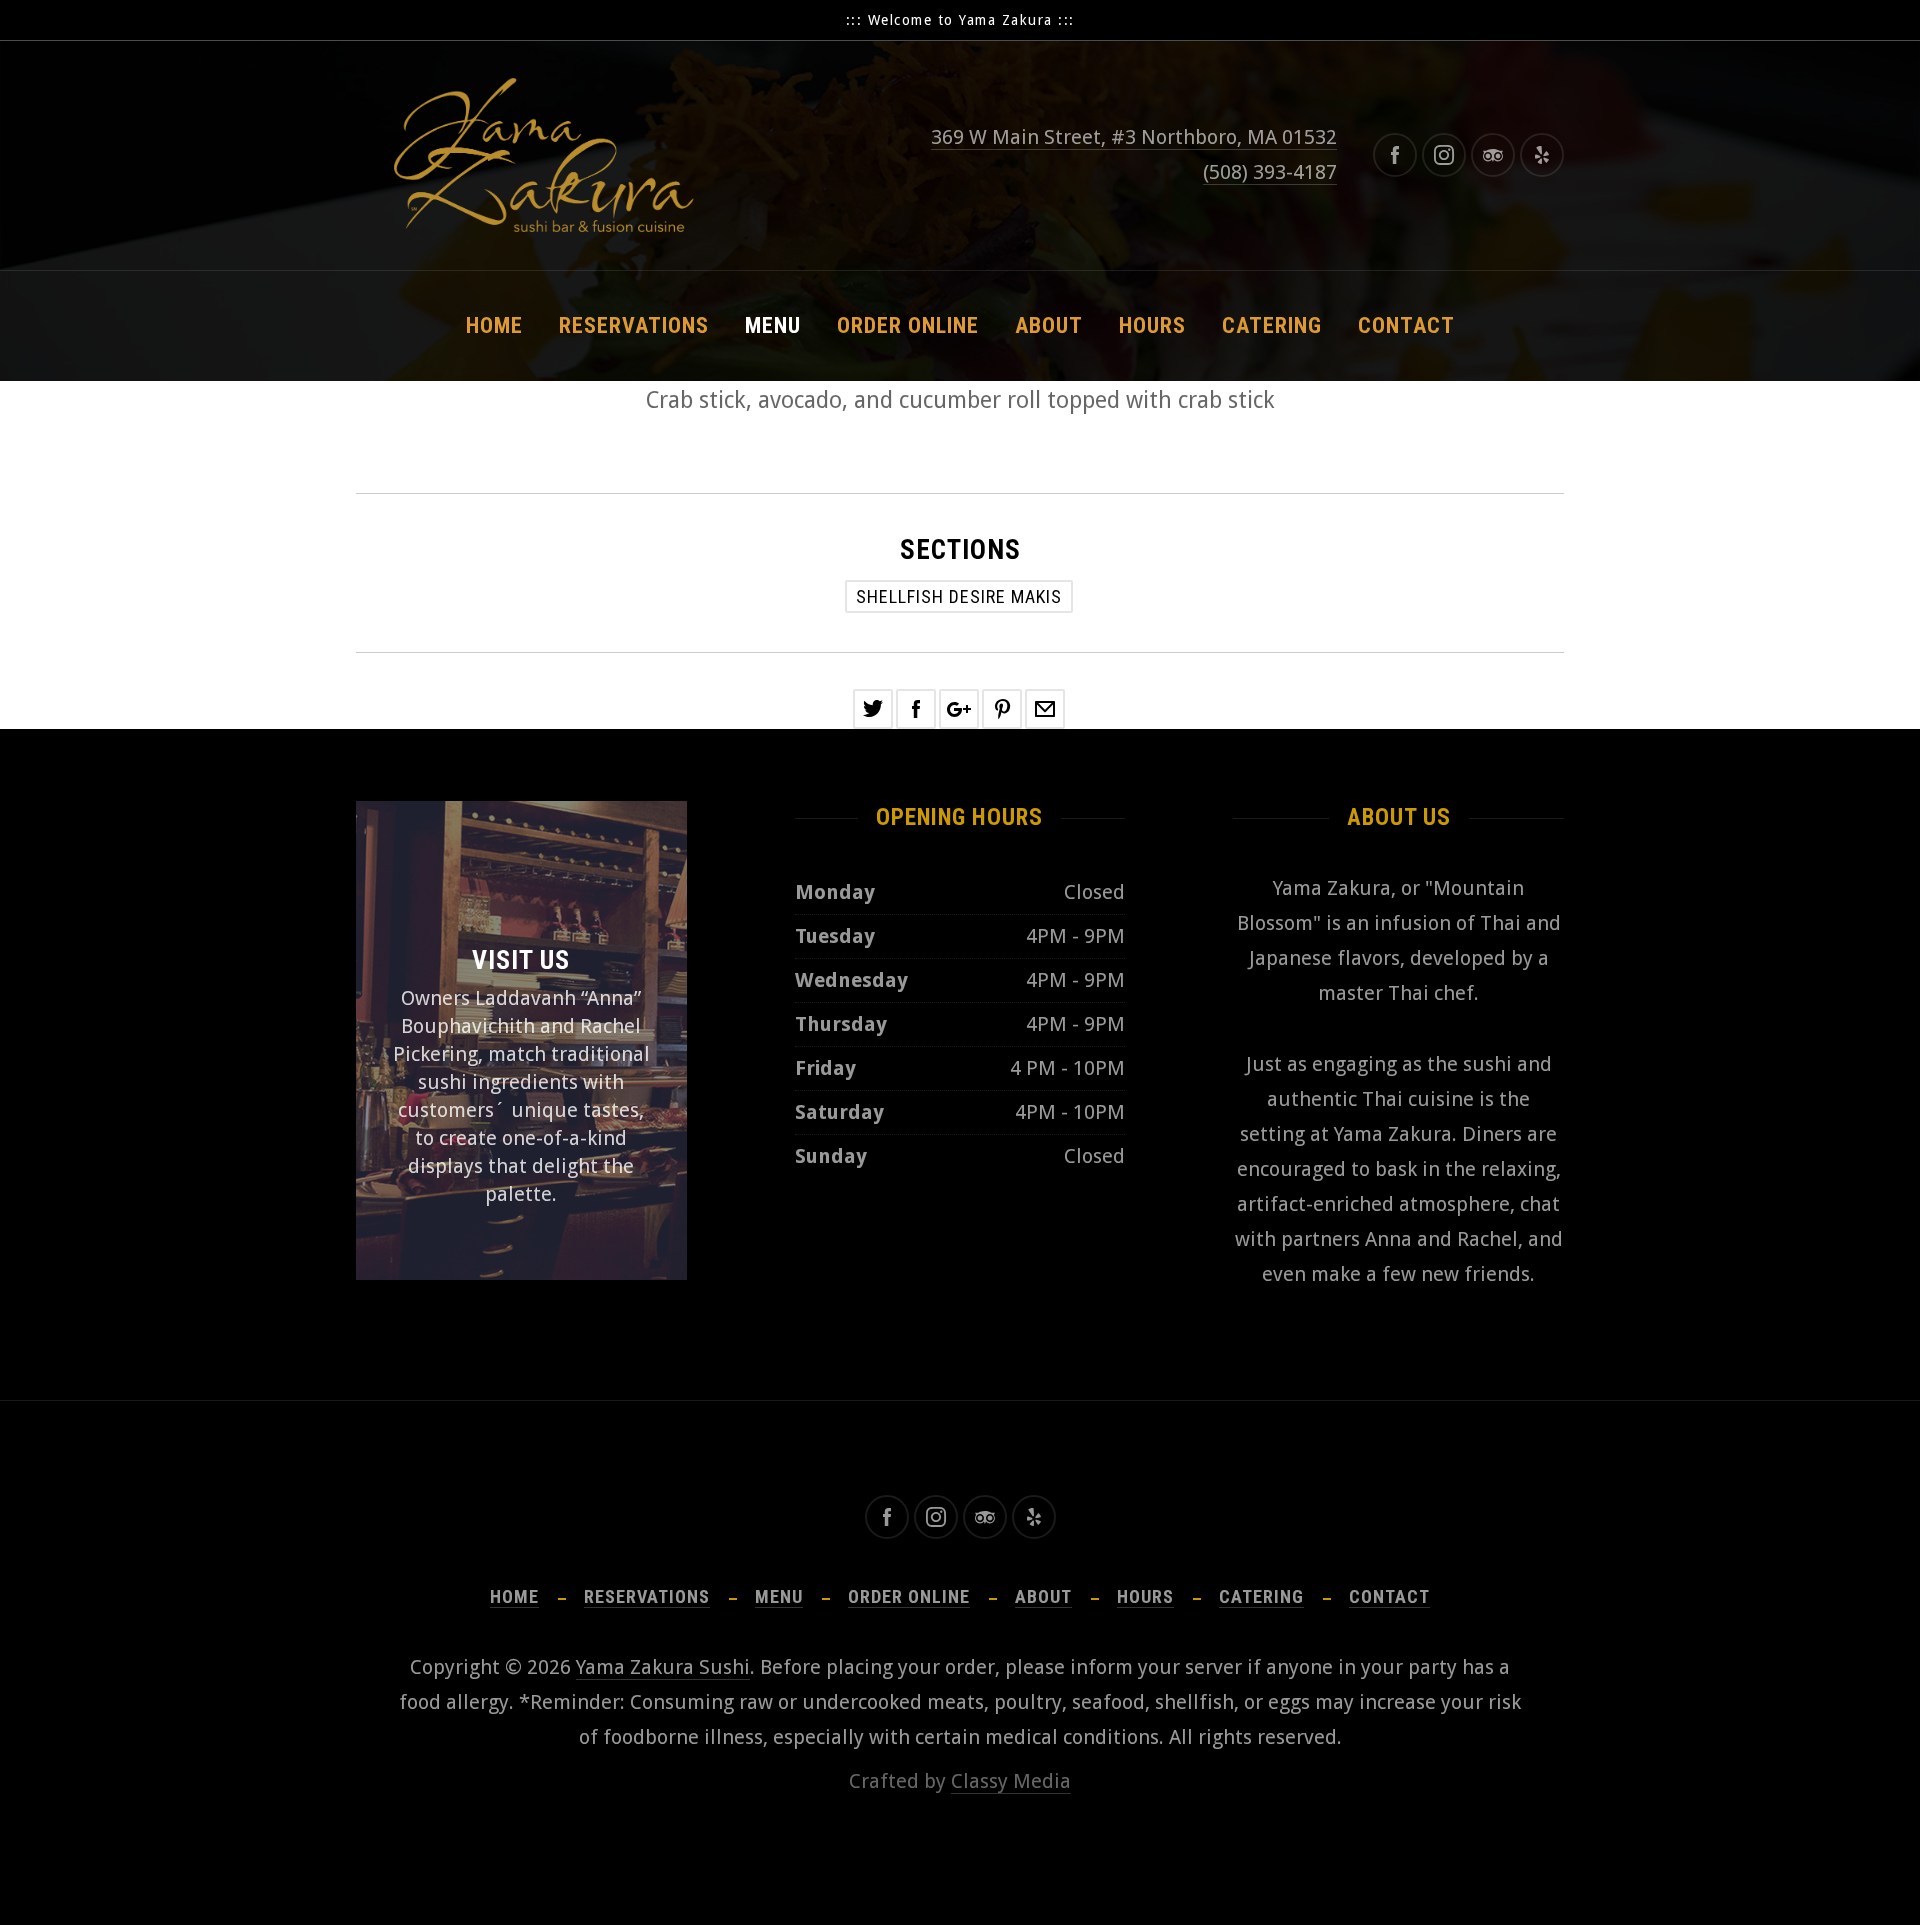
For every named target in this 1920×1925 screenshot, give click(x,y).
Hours (1152, 325)
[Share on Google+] (959, 709)
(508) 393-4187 (1270, 172)
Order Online (908, 325)
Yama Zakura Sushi (663, 1667)
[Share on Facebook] (916, 709)
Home (494, 325)
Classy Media (1011, 1781)
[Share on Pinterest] (1002, 709)
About (1049, 325)
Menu (773, 325)
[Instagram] (1444, 155)
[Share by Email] (1045, 709)
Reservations (634, 325)
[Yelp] (1542, 155)
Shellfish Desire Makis (959, 596)
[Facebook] (1395, 155)
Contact (1406, 325)
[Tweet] (873, 709)
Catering (1272, 325)
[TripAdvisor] (1493, 155)
